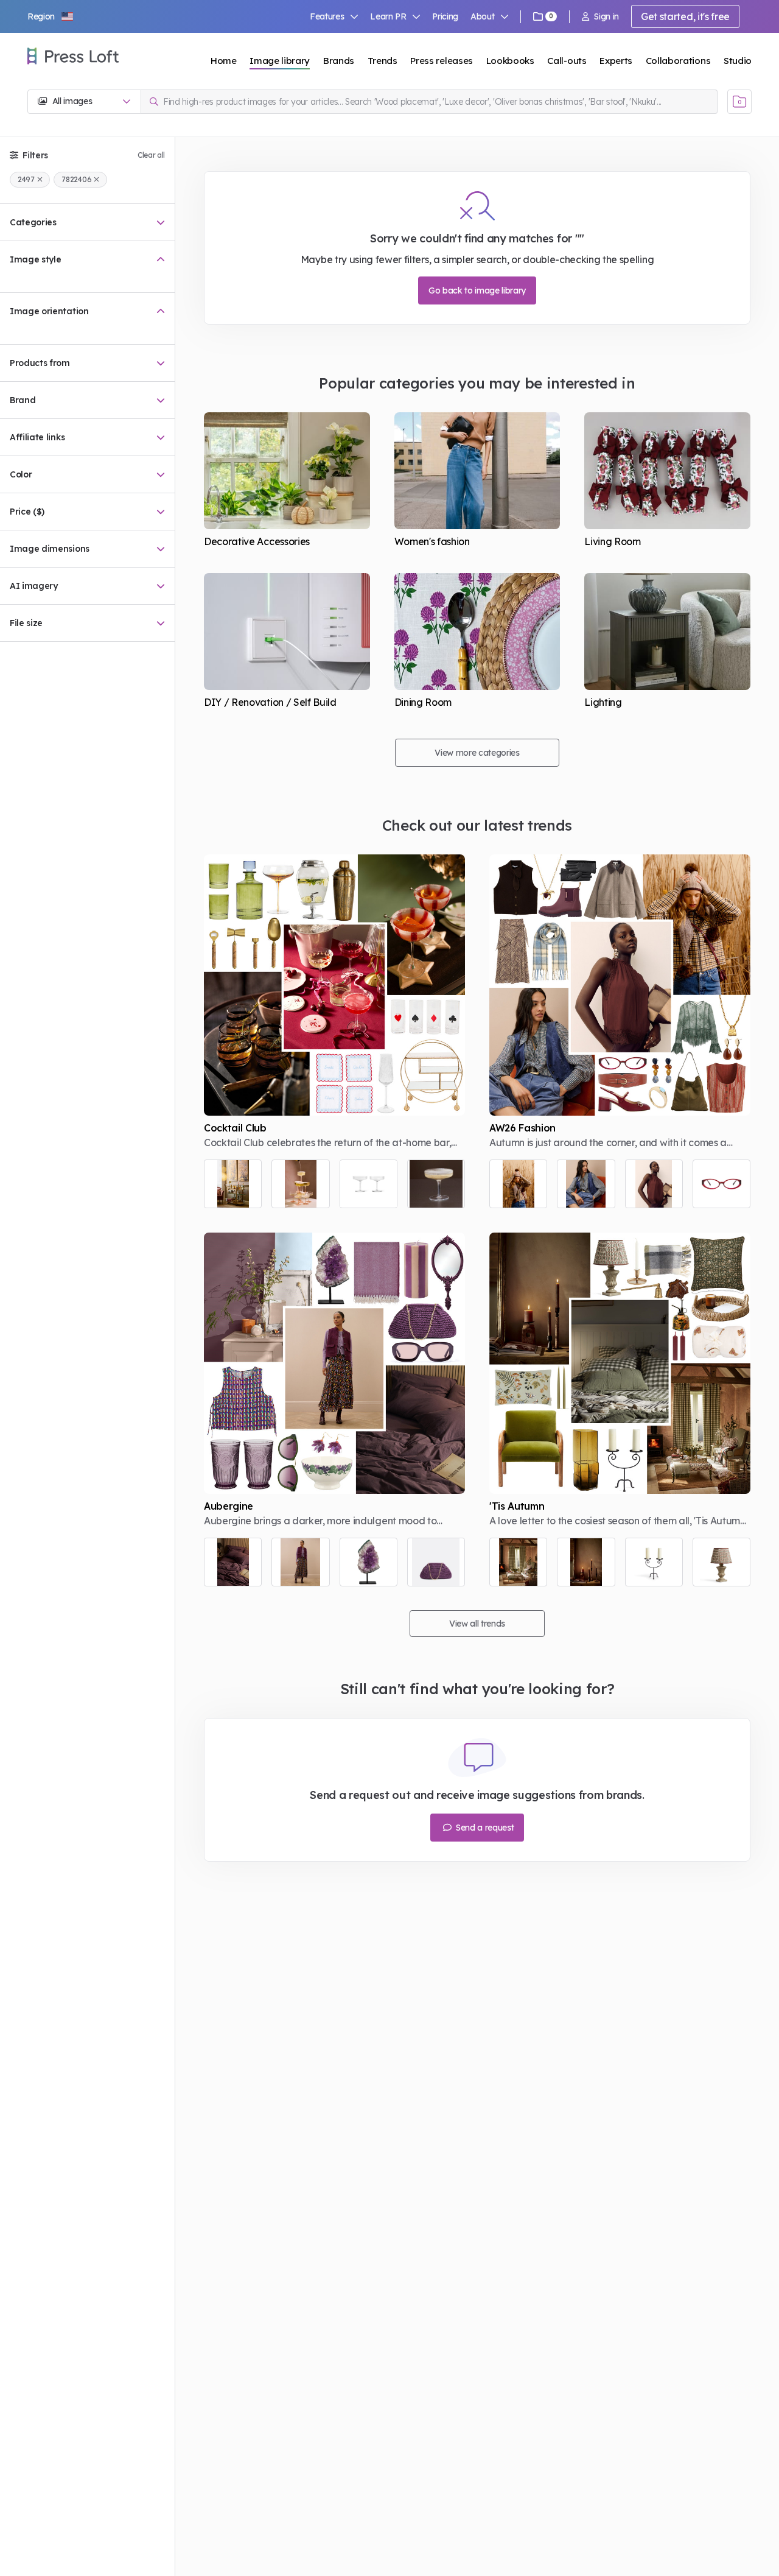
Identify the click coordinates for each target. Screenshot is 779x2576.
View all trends (477, 1624)
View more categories (477, 753)
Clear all (151, 155)
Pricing (445, 16)
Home (224, 61)
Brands (339, 61)
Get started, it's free (685, 16)
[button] (51, 16)
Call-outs (567, 61)
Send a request (484, 1828)
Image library (280, 61)
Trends (383, 61)
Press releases (442, 61)
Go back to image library (477, 290)
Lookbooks (510, 61)
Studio (738, 61)
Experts (616, 61)
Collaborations (678, 61)
